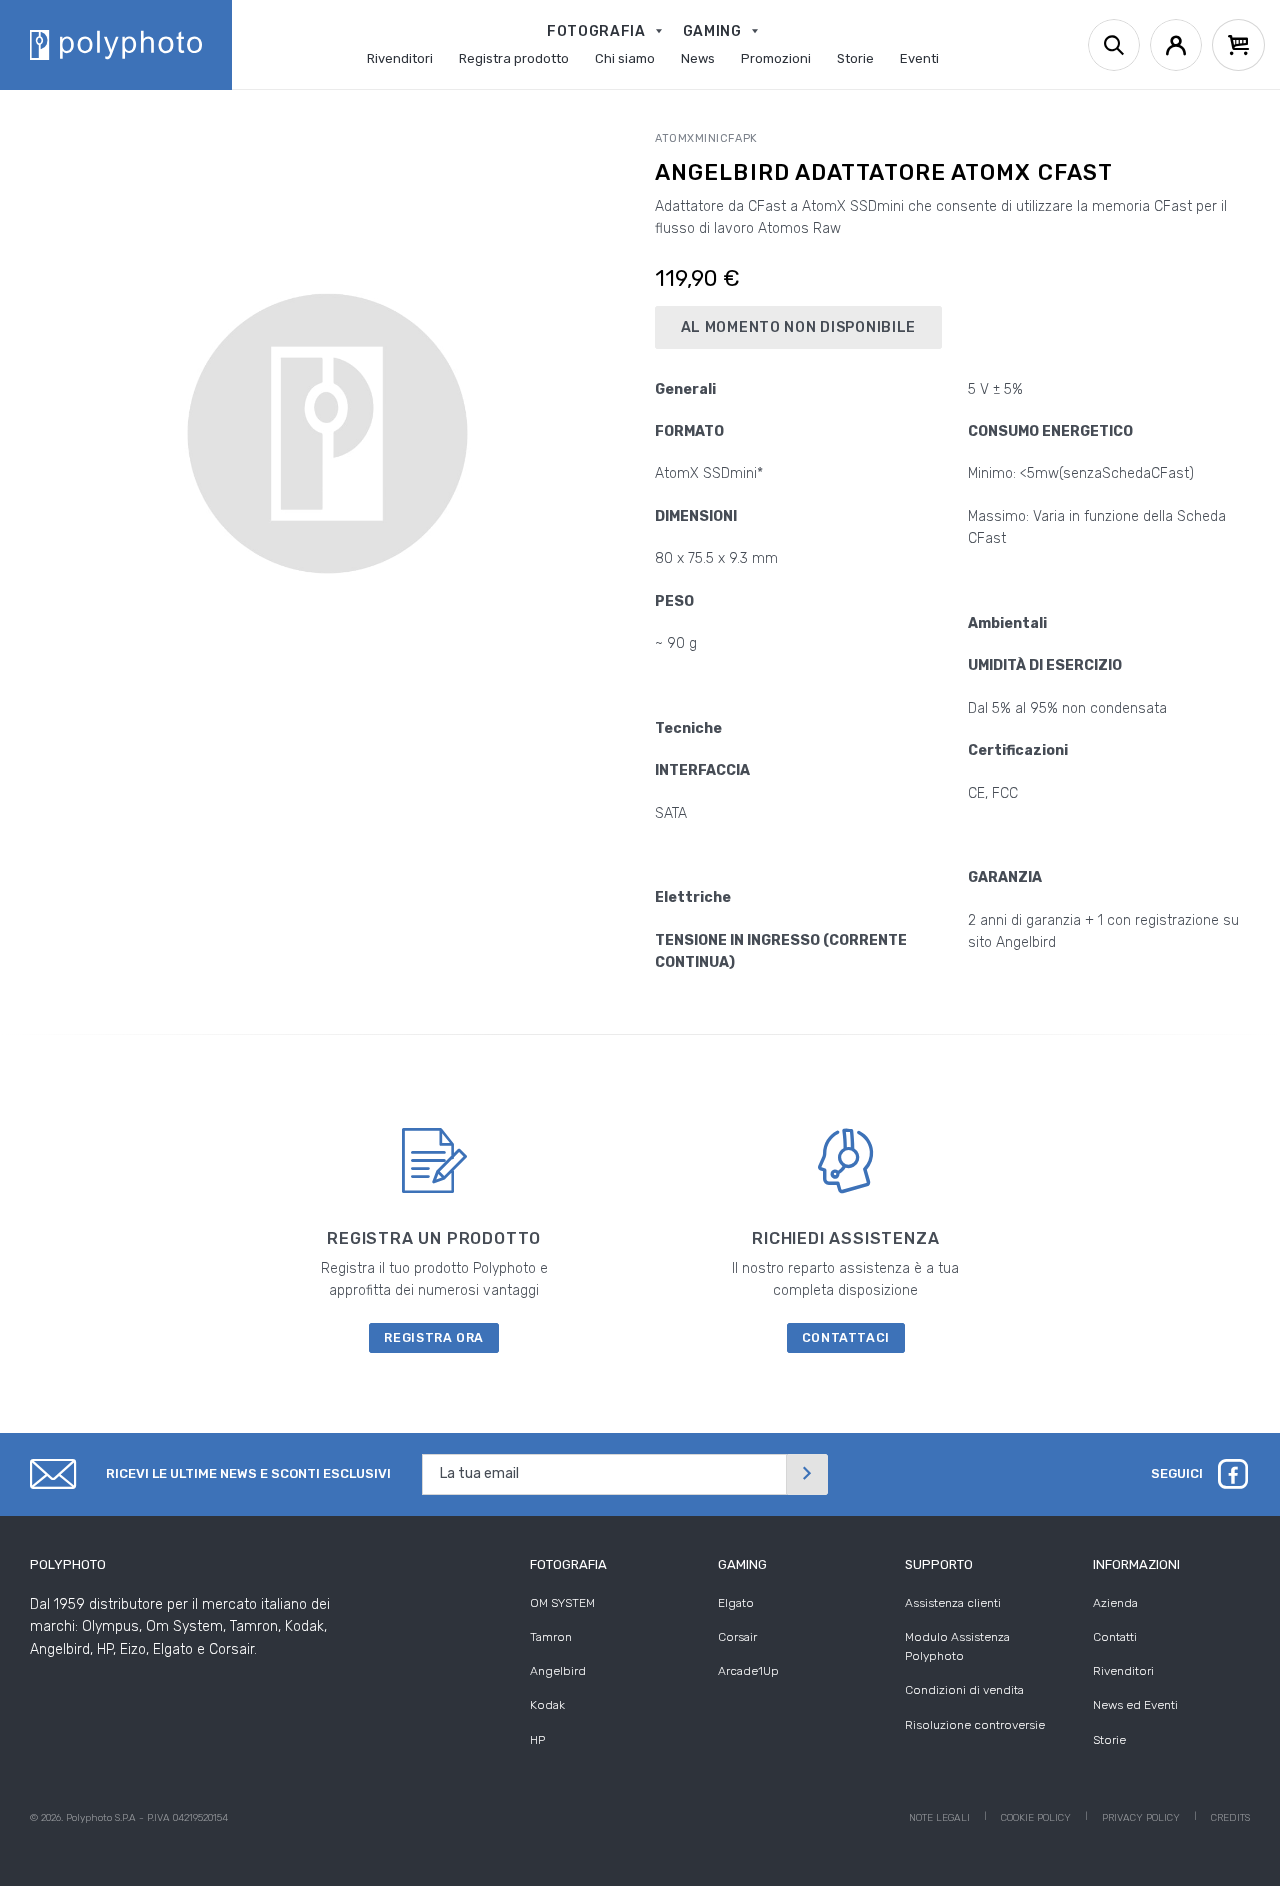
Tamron (551, 1637)
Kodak (547, 1705)
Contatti (1115, 1637)
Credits (1230, 1818)
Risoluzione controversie (975, 1725)
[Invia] (807, 1474)
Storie (1109, 1740)
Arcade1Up (748, 1671)
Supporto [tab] (939, 1564)
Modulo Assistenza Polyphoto (957, 1646)
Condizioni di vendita (964, 1690)
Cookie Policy (1036, 1818)
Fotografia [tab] (568, 1564)
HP (537, 1740)
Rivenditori (1123, 1671)
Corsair (737, 1637)
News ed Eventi (1135, 1705)
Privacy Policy (1141, 1818)
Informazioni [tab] (1136, 1564)
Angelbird (558, 1671)
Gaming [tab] (742, 1564)
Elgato (736, 1603)
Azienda (1115, 1603)
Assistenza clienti (953, 1603)
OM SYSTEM (562, 1603)
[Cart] (1238, 45)
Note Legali (939, 1818)
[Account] (1176, 45)
